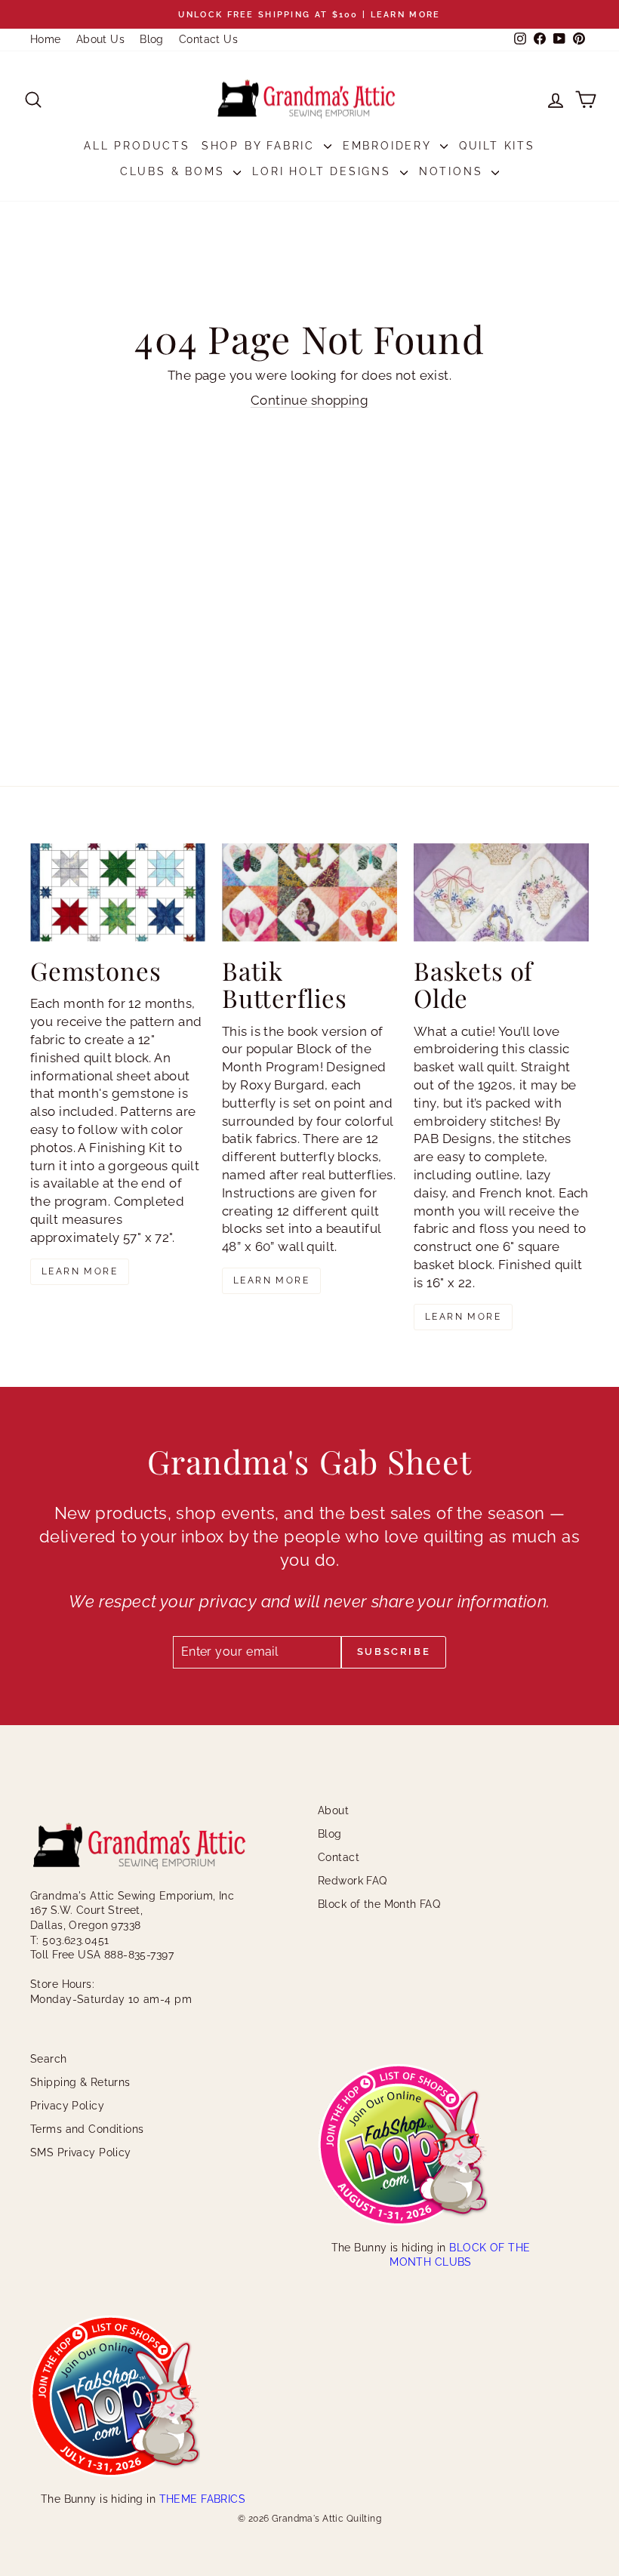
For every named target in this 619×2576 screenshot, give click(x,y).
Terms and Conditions (87, 2129)
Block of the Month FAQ (379, 1904)
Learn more (80, 1271)
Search (49, 2059)
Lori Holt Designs (324, 171)
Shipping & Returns (80, 2082)
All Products (137, 146)
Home (46, 39)
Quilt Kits (497, 146)
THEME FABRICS (203, 2499)
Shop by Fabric (261, 146)
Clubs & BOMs (175, 171)
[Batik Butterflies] (309, 892)
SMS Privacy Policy (81, 2152)
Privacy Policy (67, 2106)
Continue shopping (309, 400)
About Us (100, 39)
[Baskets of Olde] (501, 892)
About (333, 1810)
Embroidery (390, 146)
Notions (453, 171)
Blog (152, 39)
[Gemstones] (118, 892)
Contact (339, 1857)
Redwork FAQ (353, 1881)
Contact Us (208, 39)
